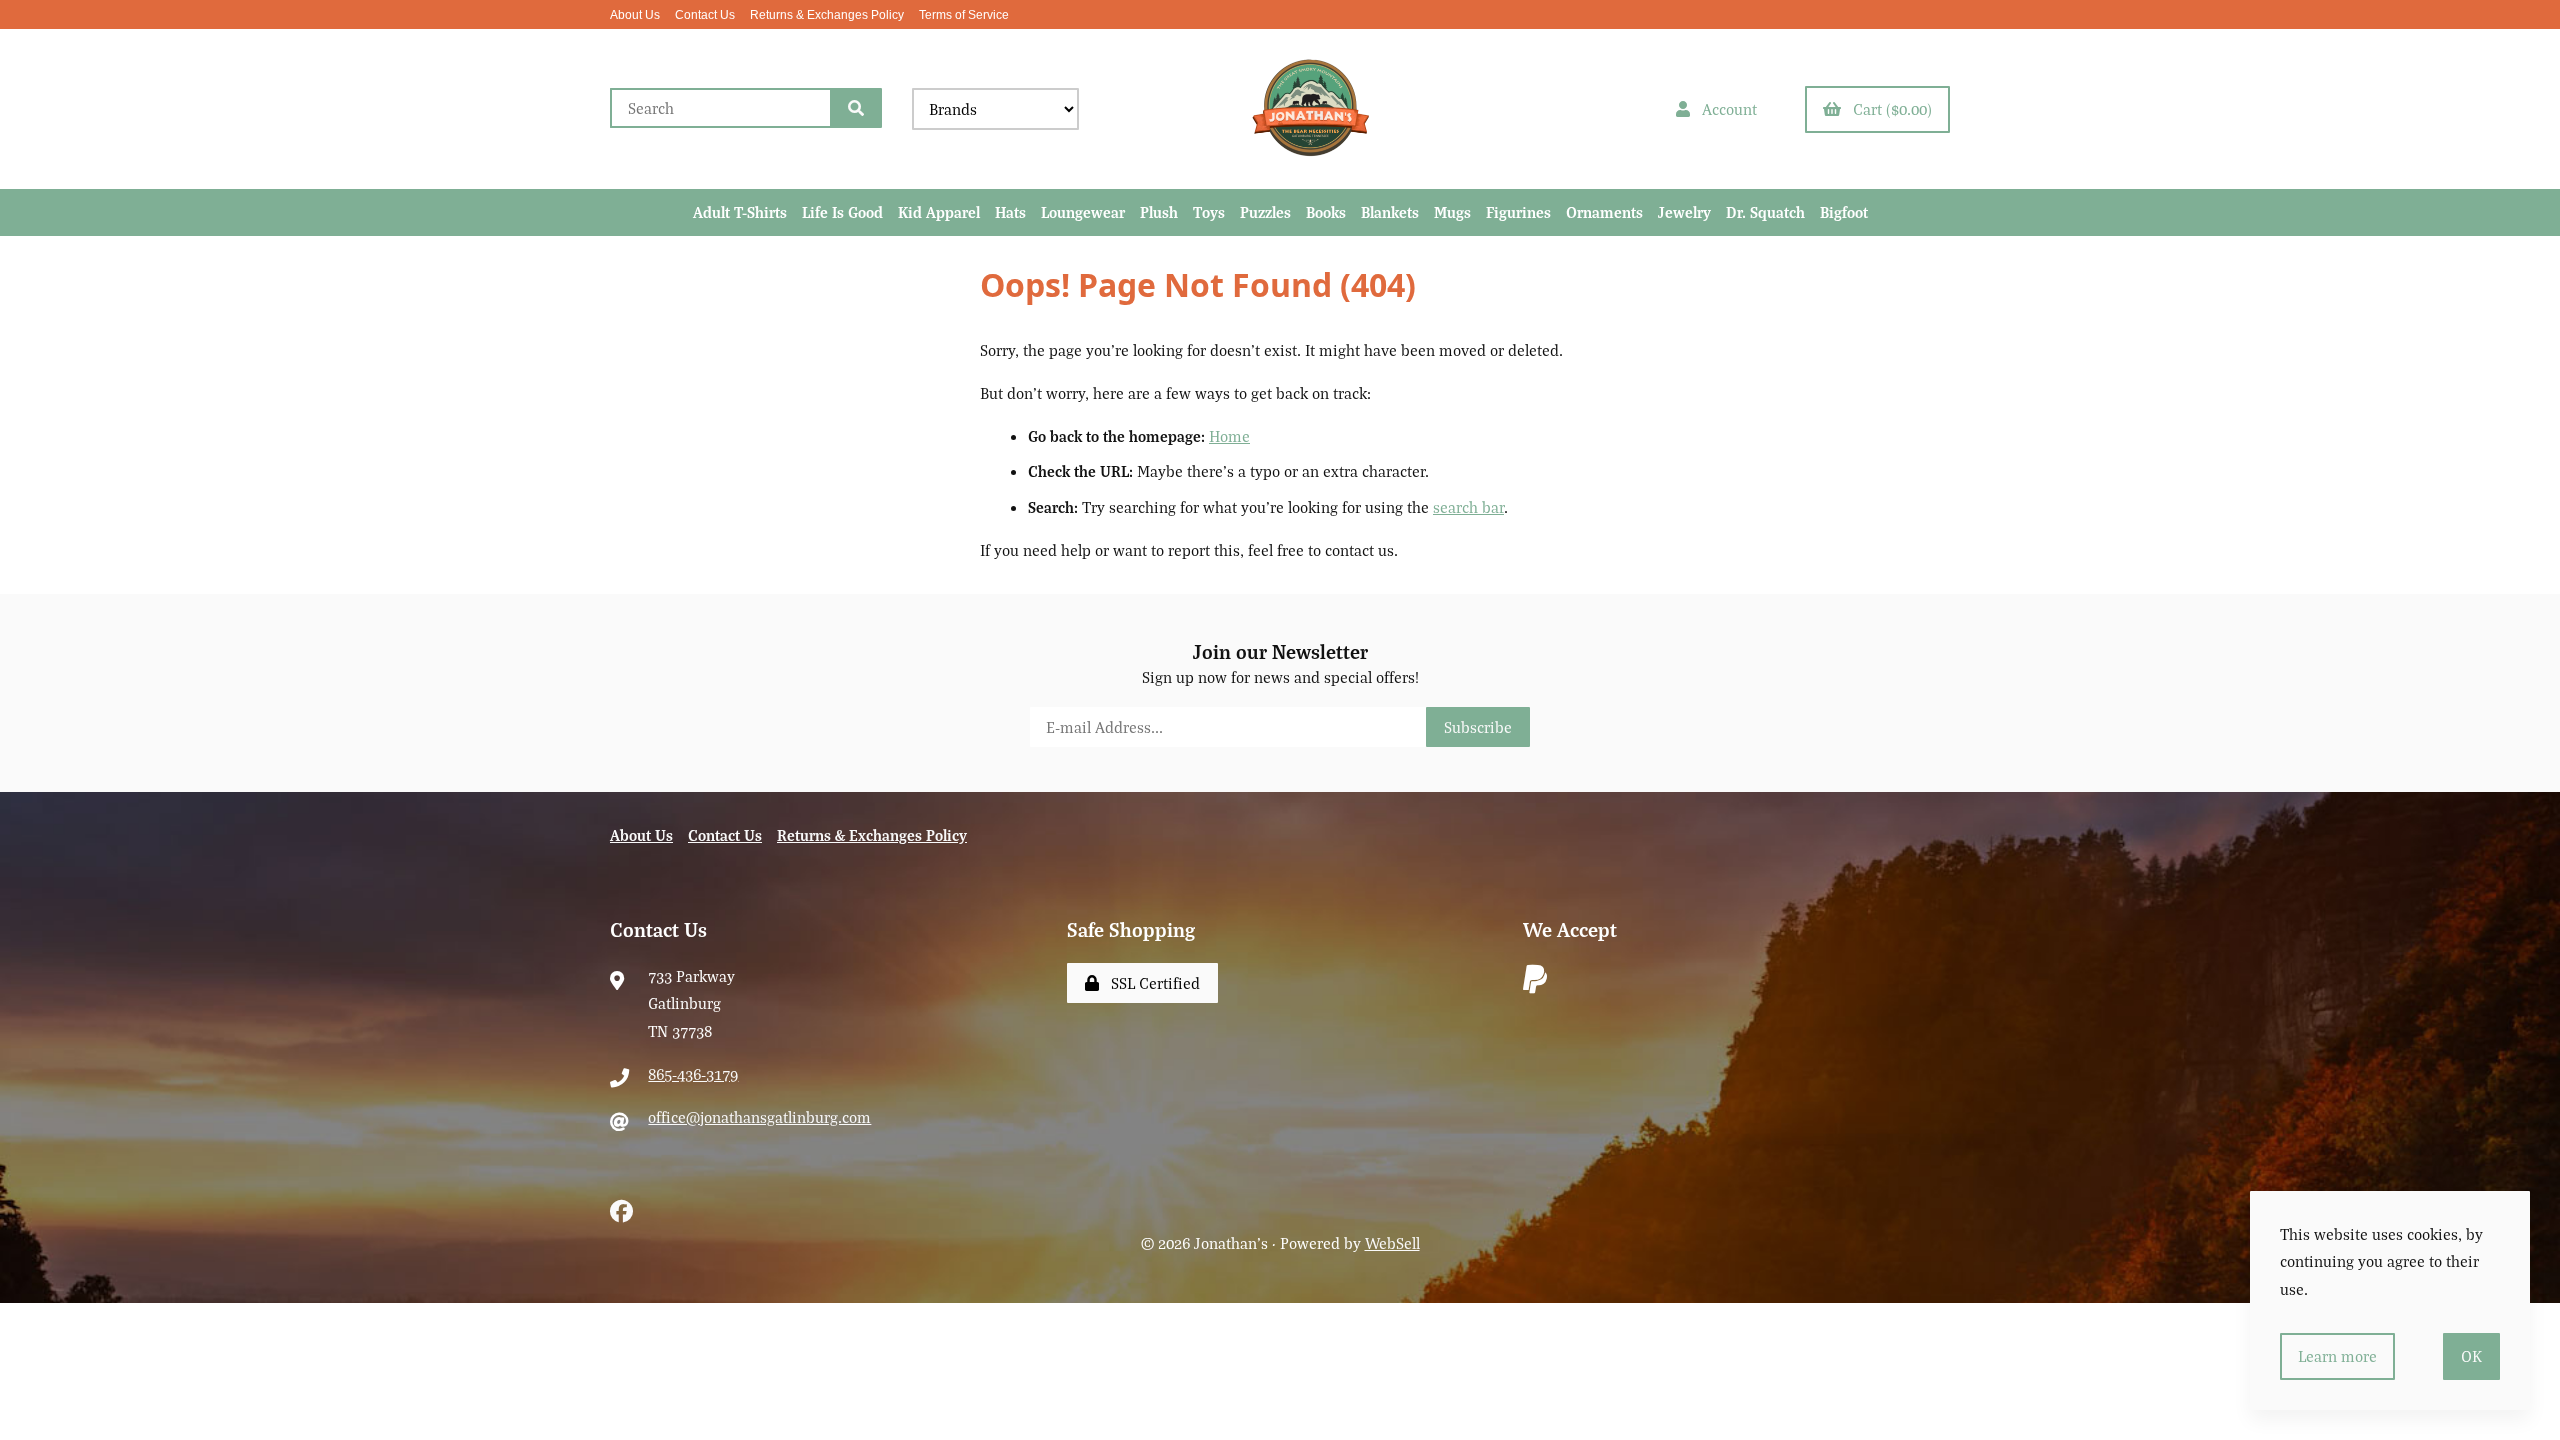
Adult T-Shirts (740, 212)
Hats (1010, 212)
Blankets (1390, 212)
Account (1725, 109)
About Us (635, 15)
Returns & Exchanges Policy (827, 15)
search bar (1468, 507)
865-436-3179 (693, 1074)
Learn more (2337, 1356)
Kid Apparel (939, 212)
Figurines (1518, 212)
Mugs (1452, 212)
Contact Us (705, 15)
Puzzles (1265, 212)
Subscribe (1478, 727)
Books (1326, 212)
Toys (1209, 212)
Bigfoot (1844, 212)
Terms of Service (964, 15)
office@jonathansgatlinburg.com (759, 1117)
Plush (1159, 212)
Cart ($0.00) (1888, 109)
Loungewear (1083, 212)
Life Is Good (842, 212)
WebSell (1392, 1243)
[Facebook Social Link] (621, 1208)
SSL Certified (1151, 983)
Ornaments (1604, 212)
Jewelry (1684, 212)
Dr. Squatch (1765, 212)
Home (1229, 436)
